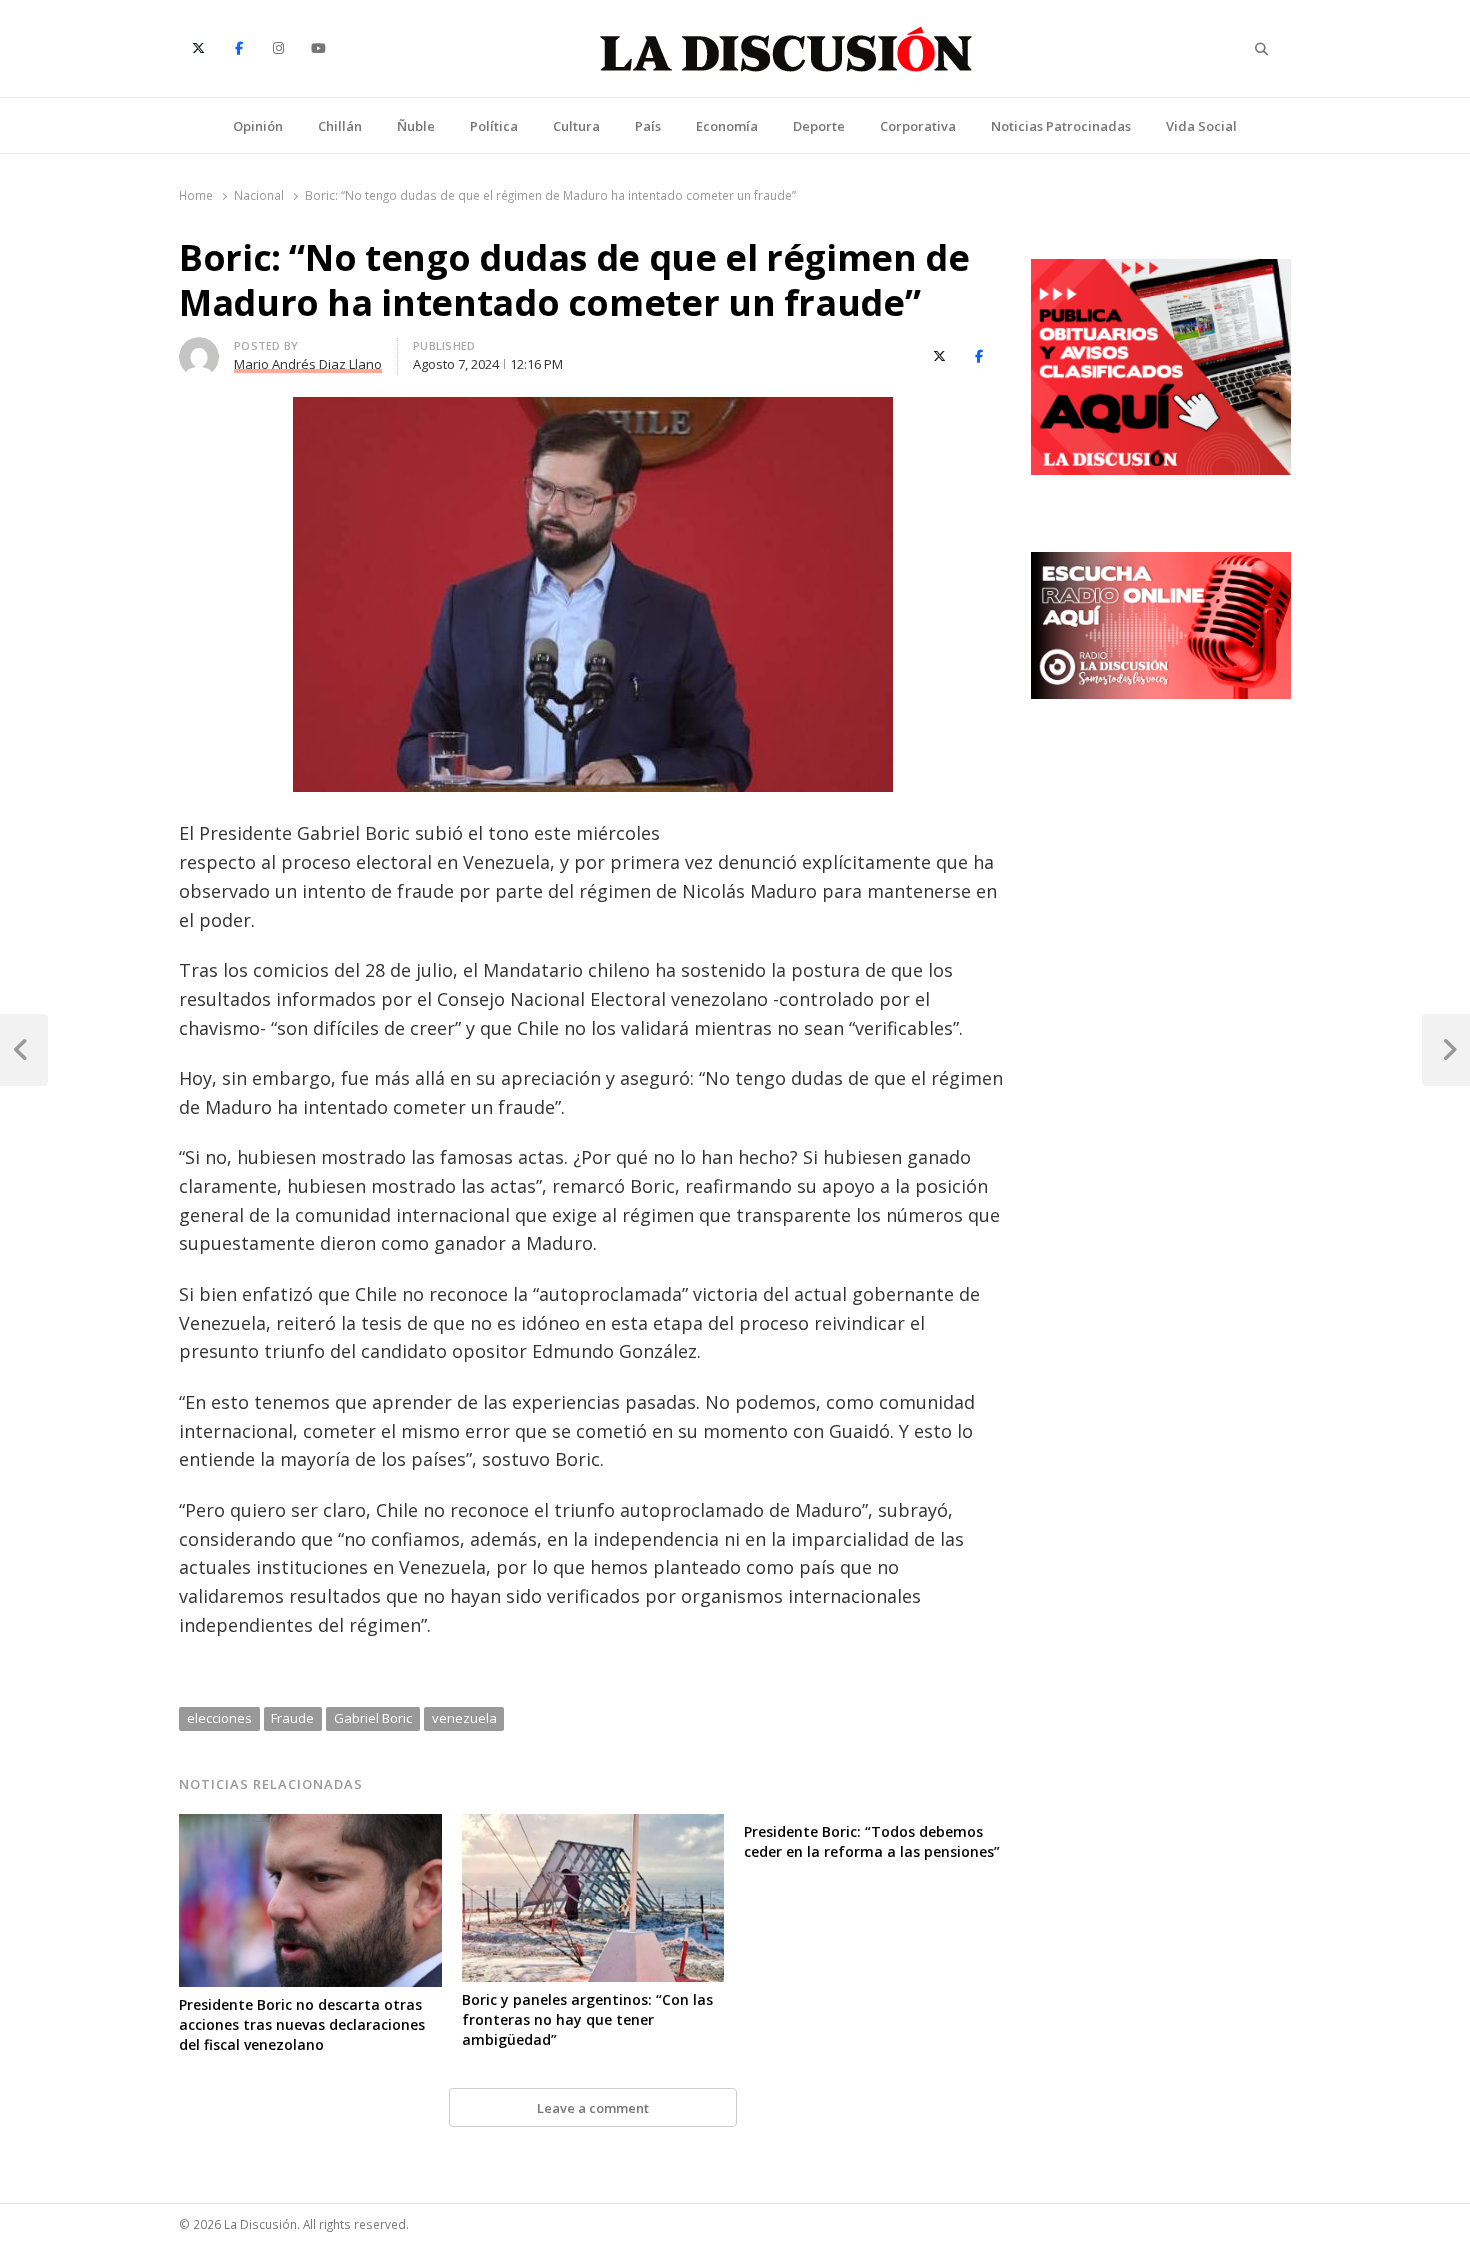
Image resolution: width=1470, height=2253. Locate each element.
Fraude (292, 1718)
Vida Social (1201, 126)
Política (494, 126)
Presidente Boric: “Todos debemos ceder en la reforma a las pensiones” (872, 1841)
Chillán (340, 126)
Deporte (819, 126)
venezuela (464, 1718)
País (648, 126)
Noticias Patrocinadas (1061, 126)
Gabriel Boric (373, 1718)
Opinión (258, 126)
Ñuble (416, 126)
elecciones (219, 1718)
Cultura (576, 126)
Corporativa (918, 126)
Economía (727, 126)
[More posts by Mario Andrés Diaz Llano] (199, 349)
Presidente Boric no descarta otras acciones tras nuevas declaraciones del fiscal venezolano (302, 2024)
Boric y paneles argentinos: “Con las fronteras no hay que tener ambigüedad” (587, 2019)
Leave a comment (593, 2108)
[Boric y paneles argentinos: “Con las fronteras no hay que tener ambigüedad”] (593, 1826)
